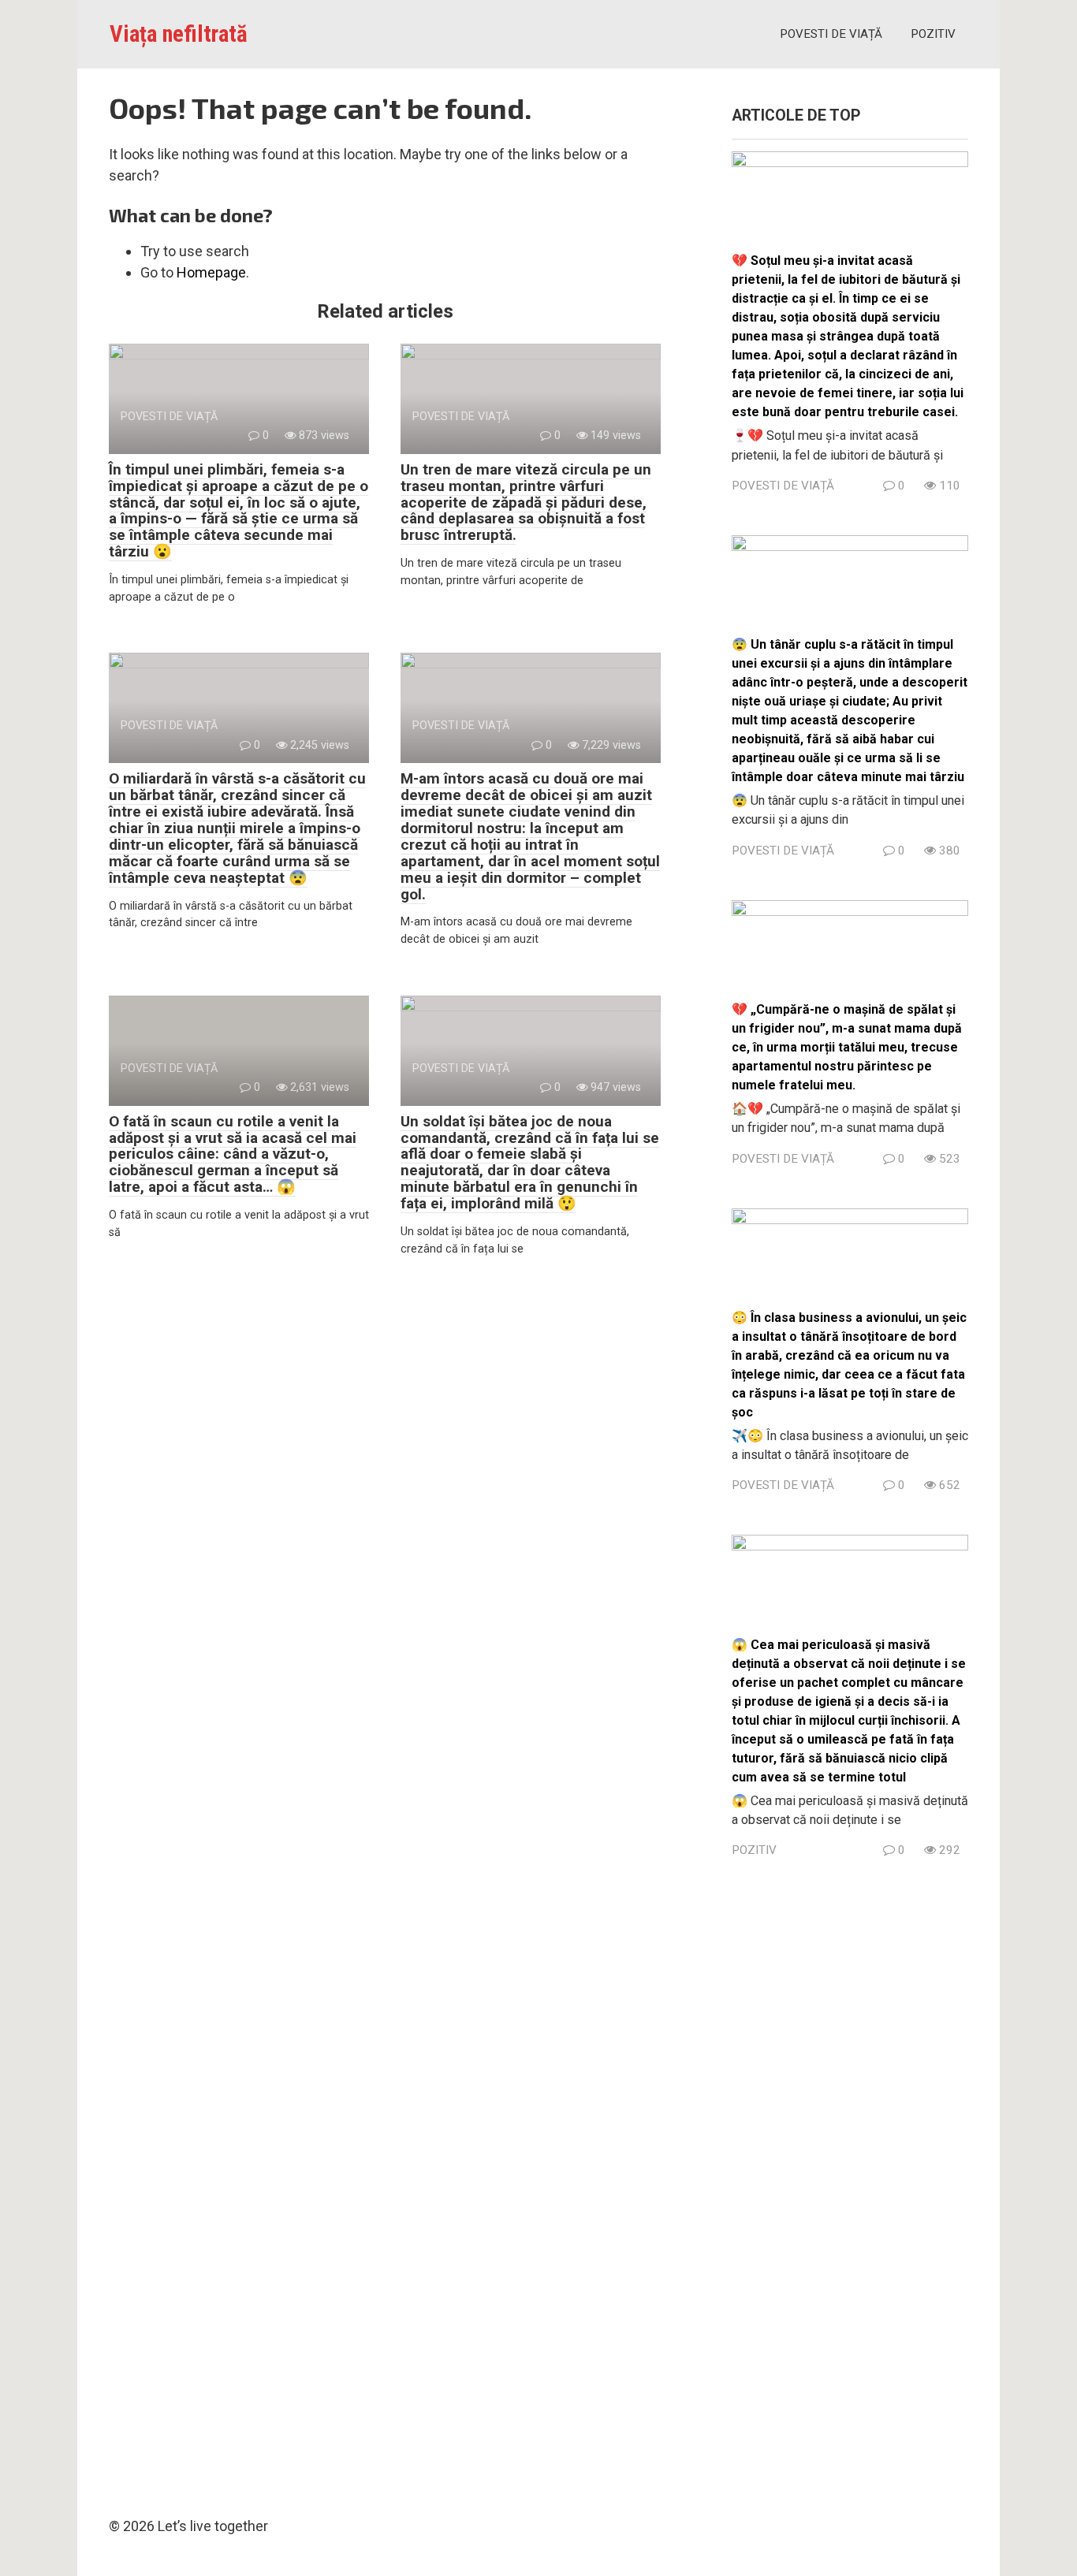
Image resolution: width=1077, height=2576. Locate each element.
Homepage (211, 272)
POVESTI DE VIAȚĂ (831, 34)
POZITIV (933, 34)
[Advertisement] (850, 2183)
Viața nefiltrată (179, 34)
